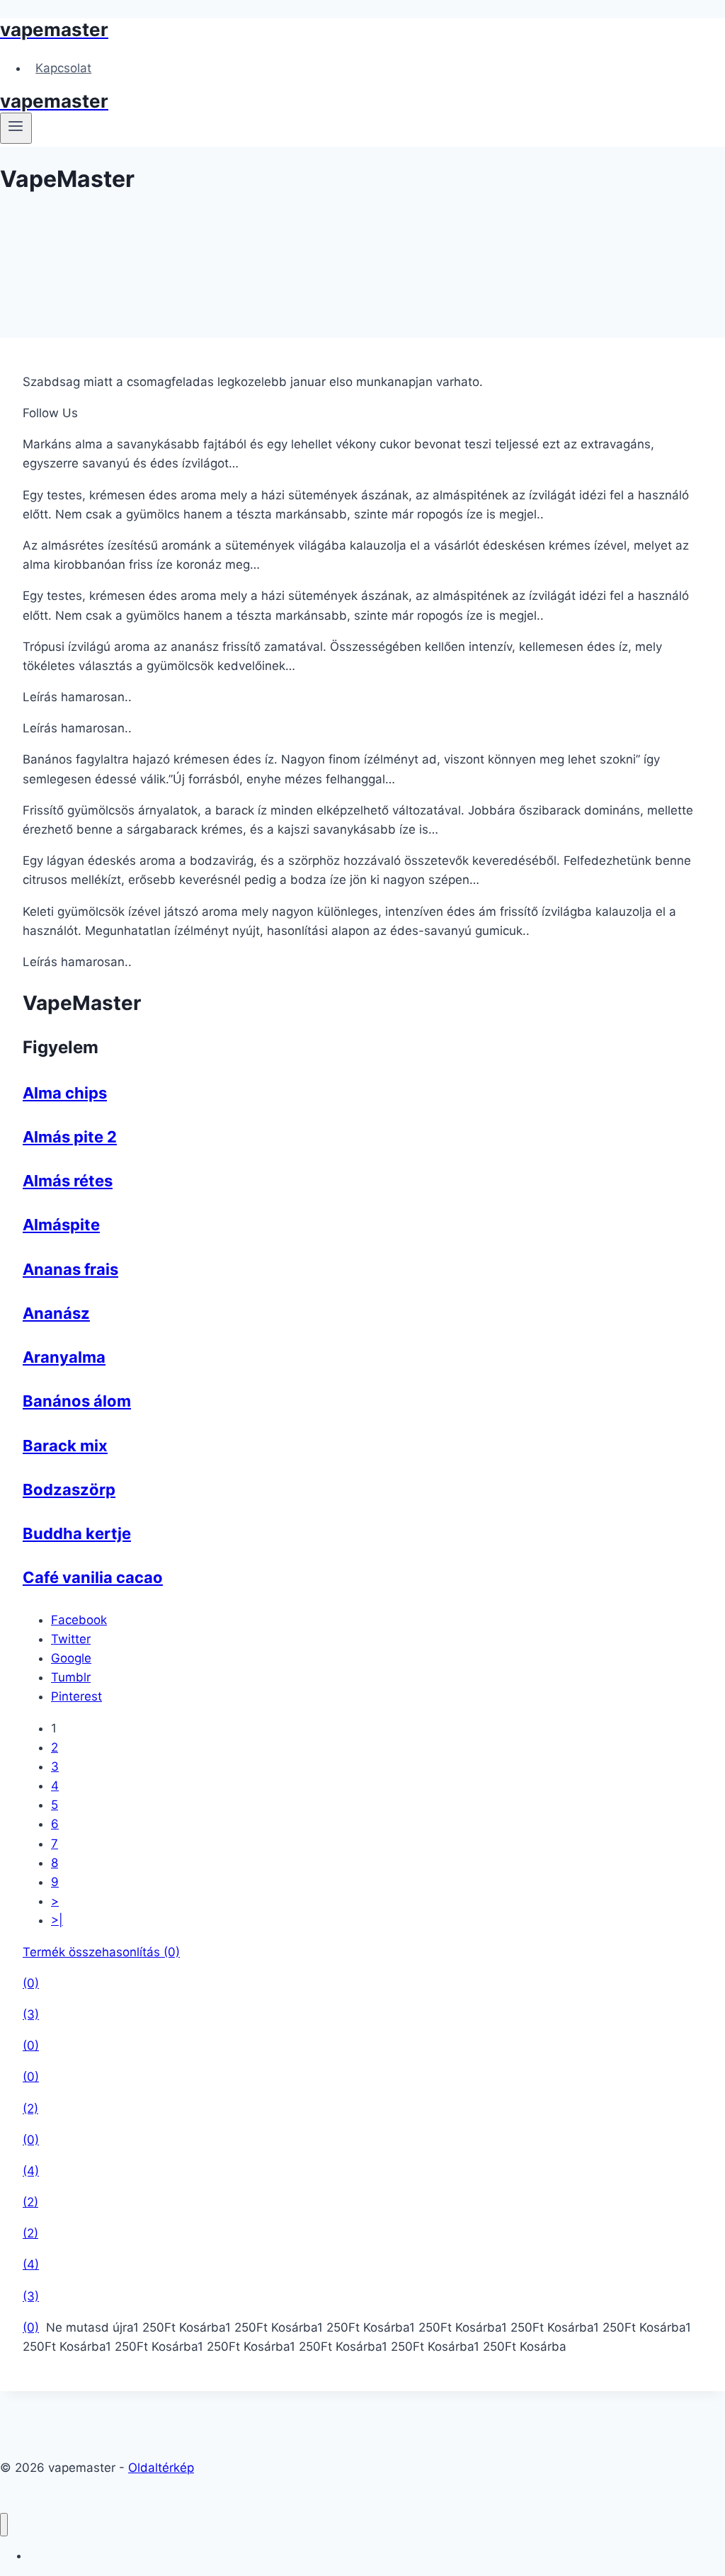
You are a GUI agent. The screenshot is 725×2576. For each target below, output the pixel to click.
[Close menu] (4, 2525)
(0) (31, 1983)
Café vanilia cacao (93, 1577)
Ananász (56, 1313)
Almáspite (61, 1225)
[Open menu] (16, 128)
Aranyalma (64, 1357)
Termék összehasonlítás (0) (101, 1952)
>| (57, 1920)
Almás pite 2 (70, 1137)
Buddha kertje (77, 1533)
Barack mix (65, 1446)
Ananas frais (70, 1269)
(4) (31, 2171)
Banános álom (77, 1401)
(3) (31, 2014)
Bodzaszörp (69, 1490)
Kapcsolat (63, 68)
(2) (30, 2109)
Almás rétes (68, 1181)
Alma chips (65, 1093)
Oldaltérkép (161, 2468)
